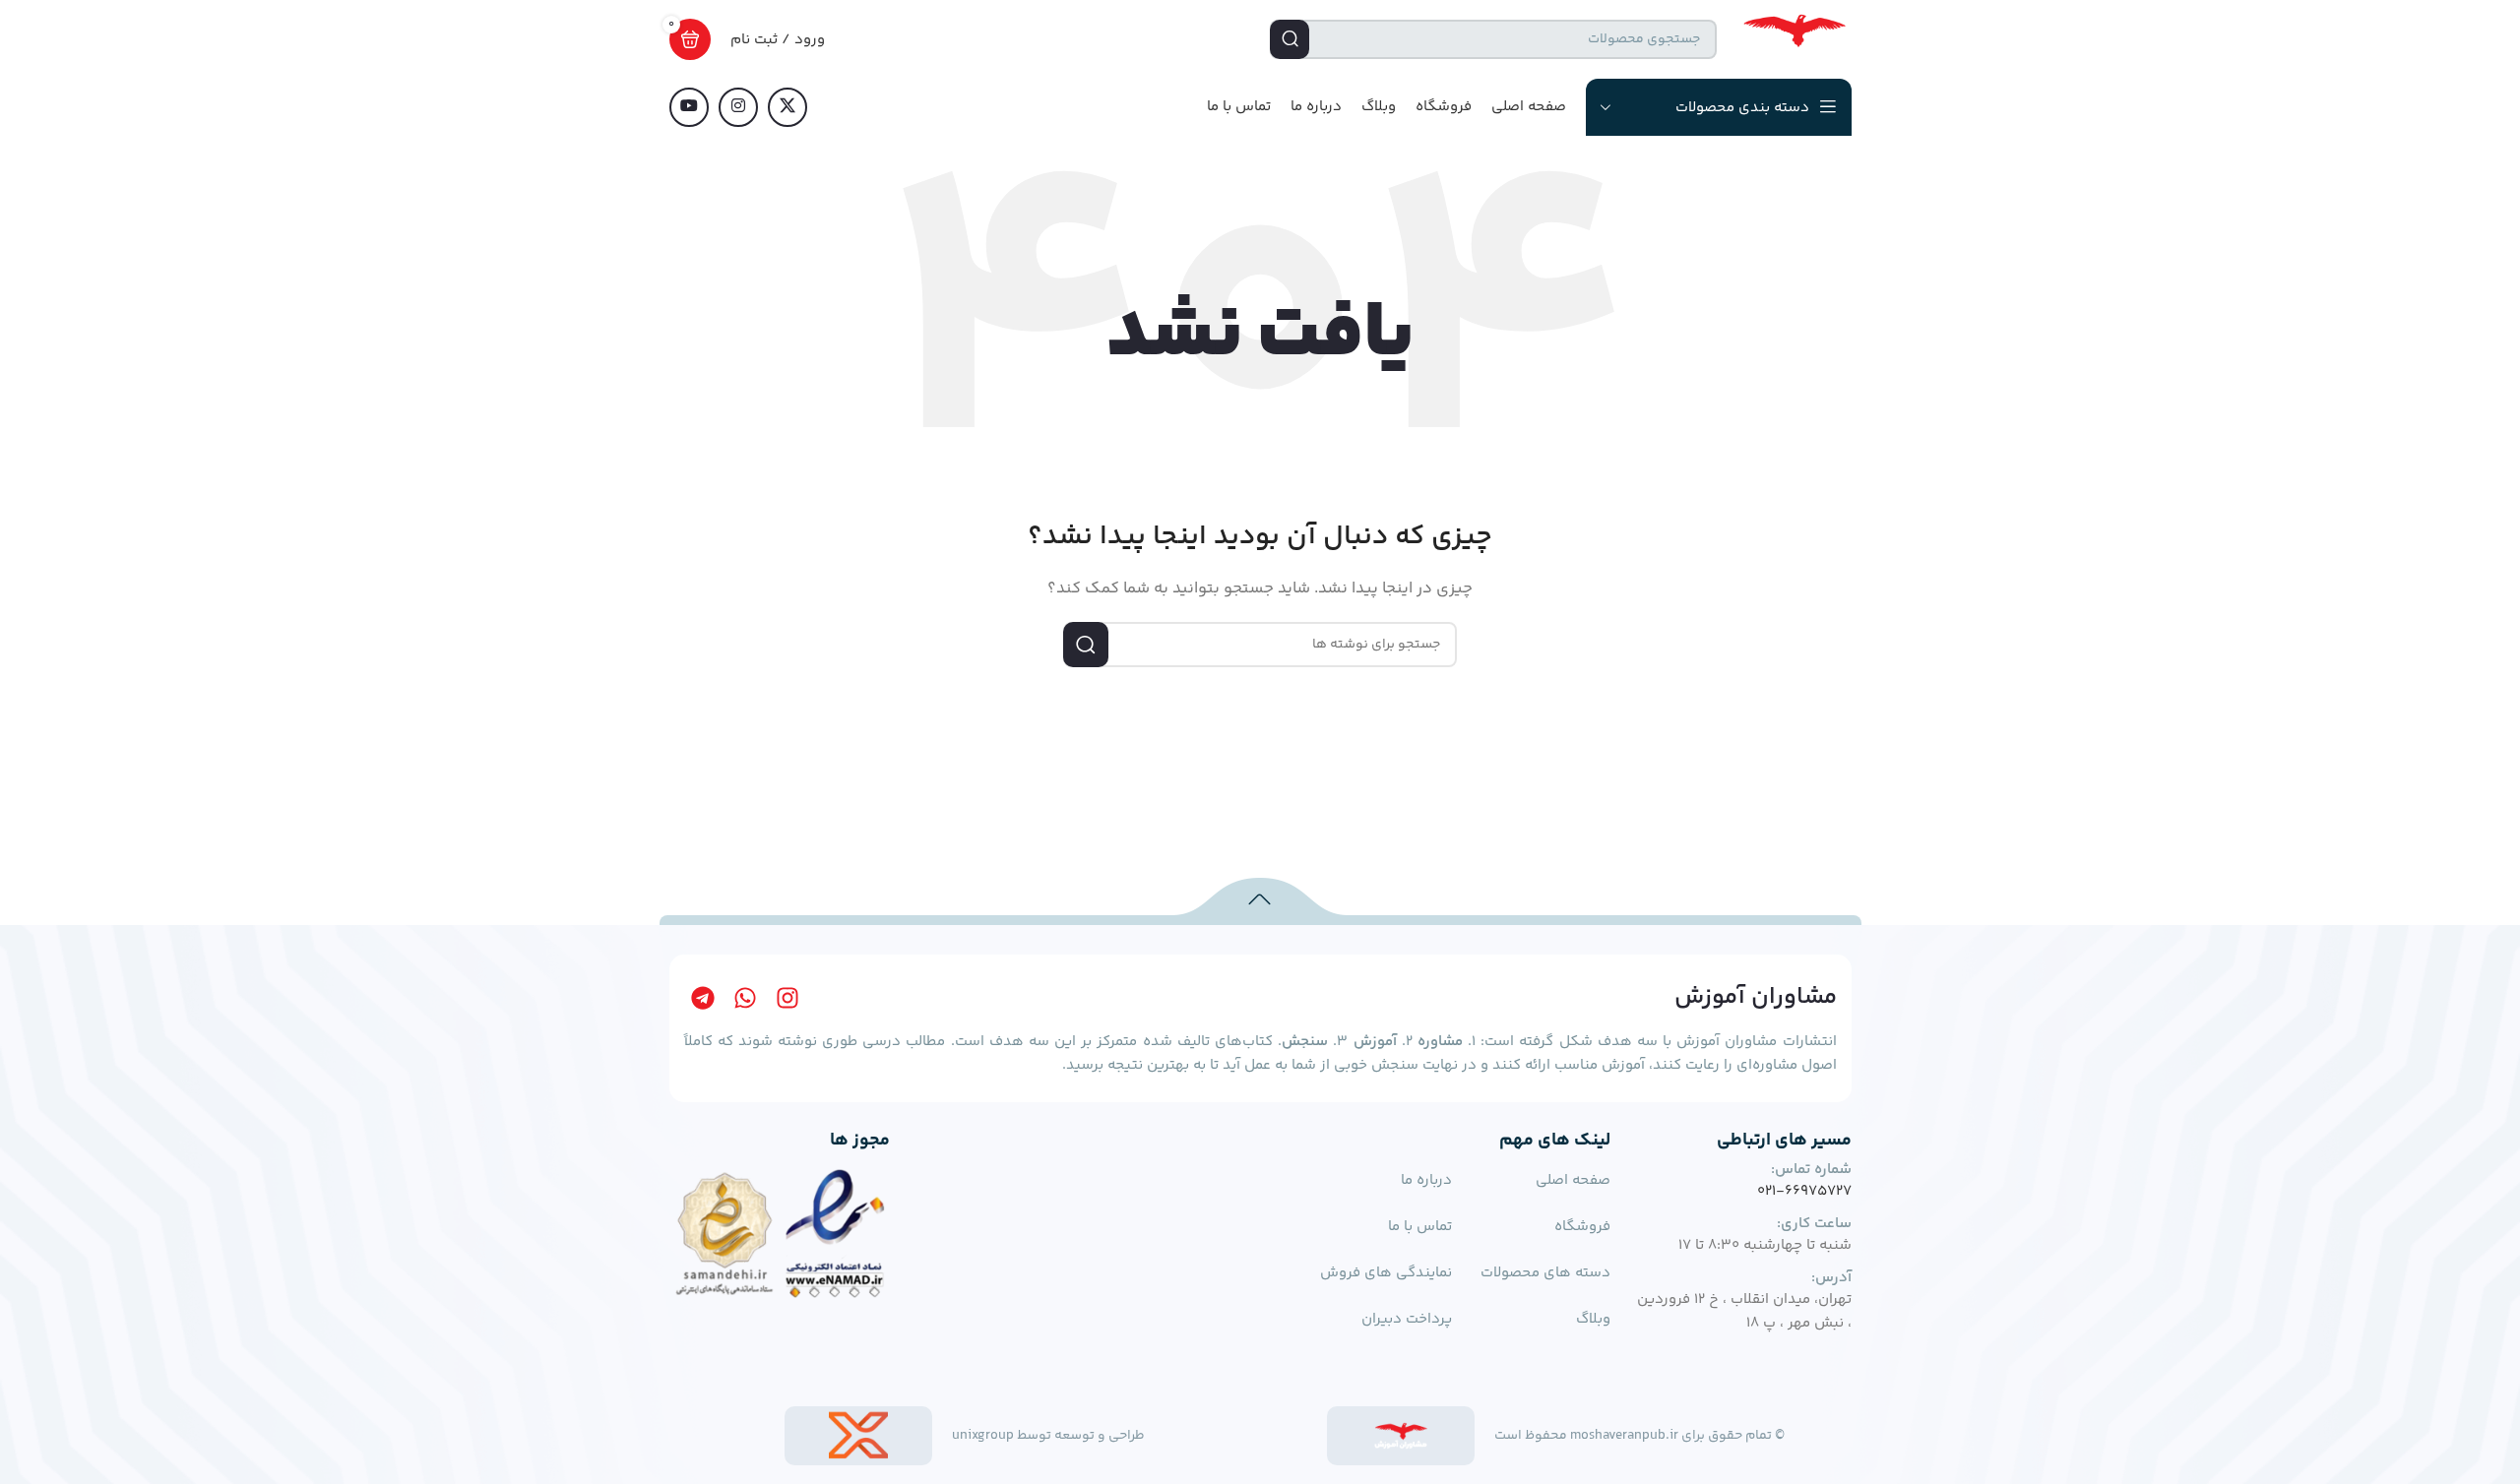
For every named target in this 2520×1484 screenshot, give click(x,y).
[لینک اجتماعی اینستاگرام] (738, 107)
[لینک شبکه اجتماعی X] (787, 107)
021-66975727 (1804, 1191)
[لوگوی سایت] (1794, 39)
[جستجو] (1290, 39)
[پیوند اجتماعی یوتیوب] (689, 107)
